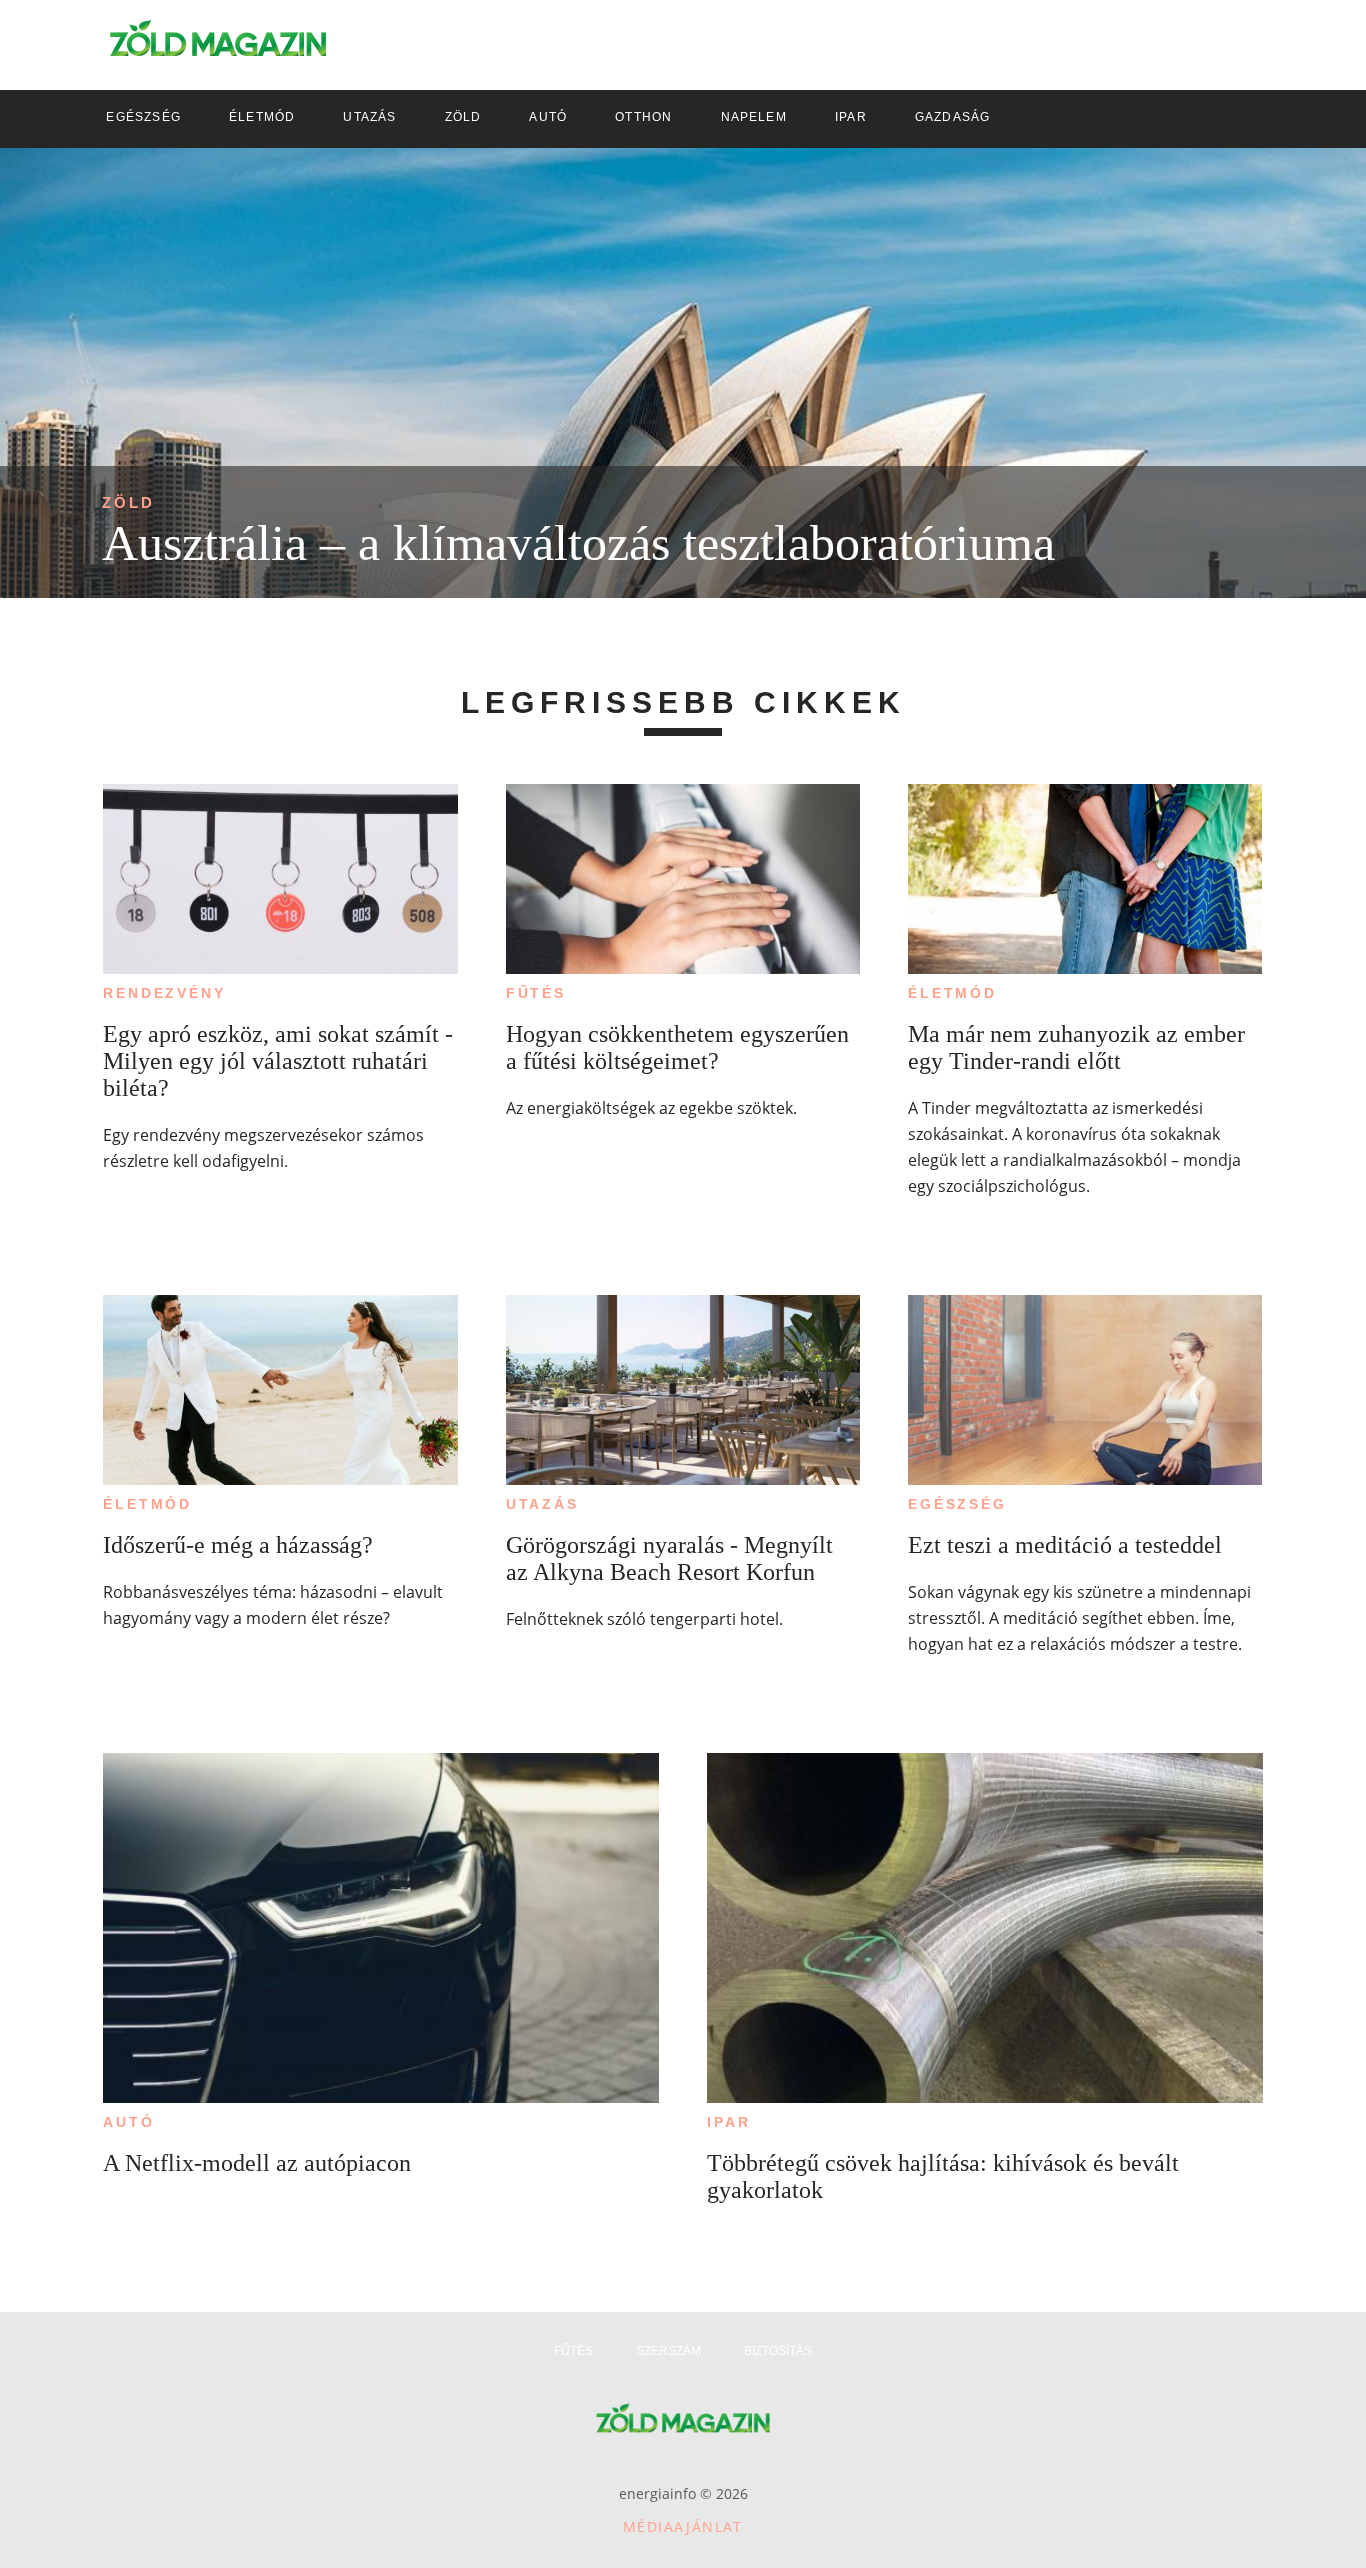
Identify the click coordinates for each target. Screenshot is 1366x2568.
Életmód (952, 993)
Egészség (957, 1504)
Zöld (128, 502)
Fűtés (536, 993)
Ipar (728, 2122)
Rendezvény (164, 993)
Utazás (542, 1504)
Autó (128, 2122)
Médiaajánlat (683, 2526)
